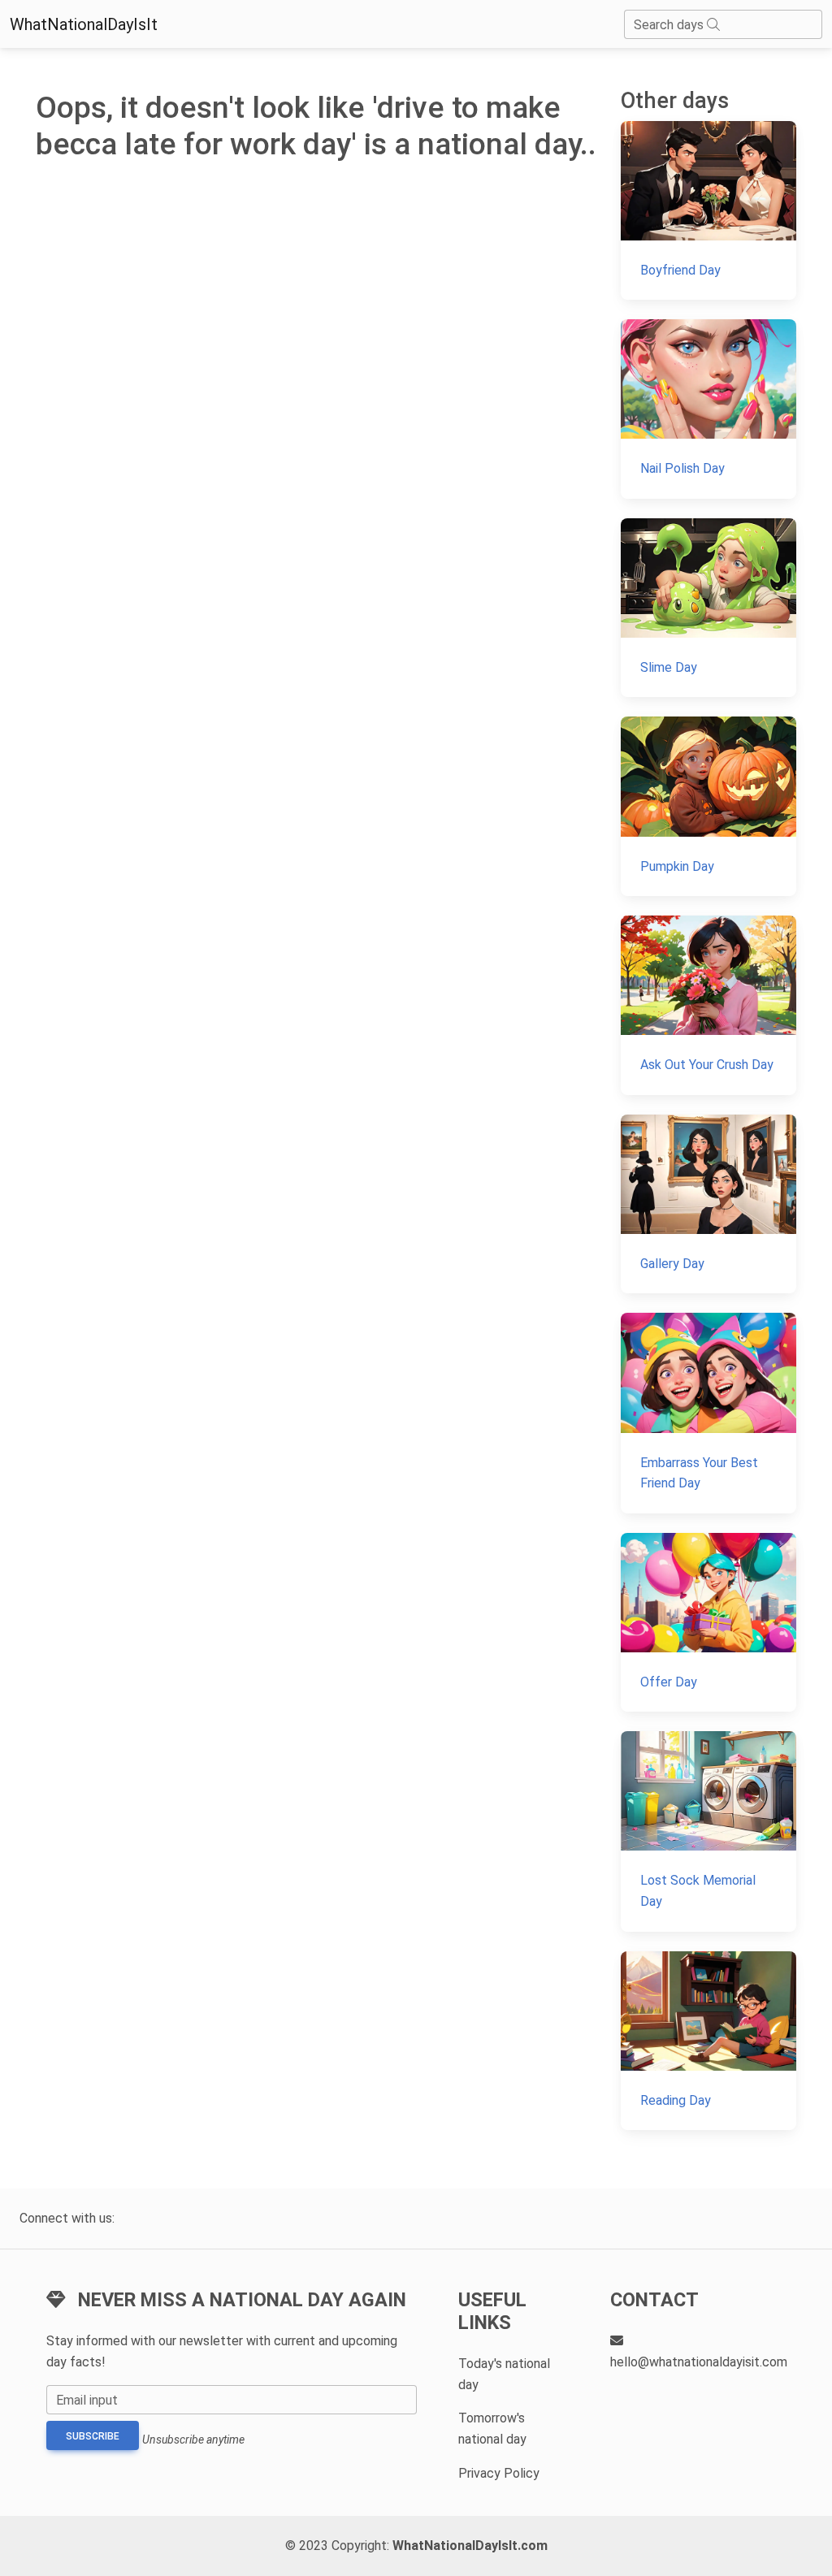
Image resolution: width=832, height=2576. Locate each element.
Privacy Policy (499, 2473)
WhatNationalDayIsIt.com (470, 2546)
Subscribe (93, 2436)
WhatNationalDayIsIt (84, 24)
